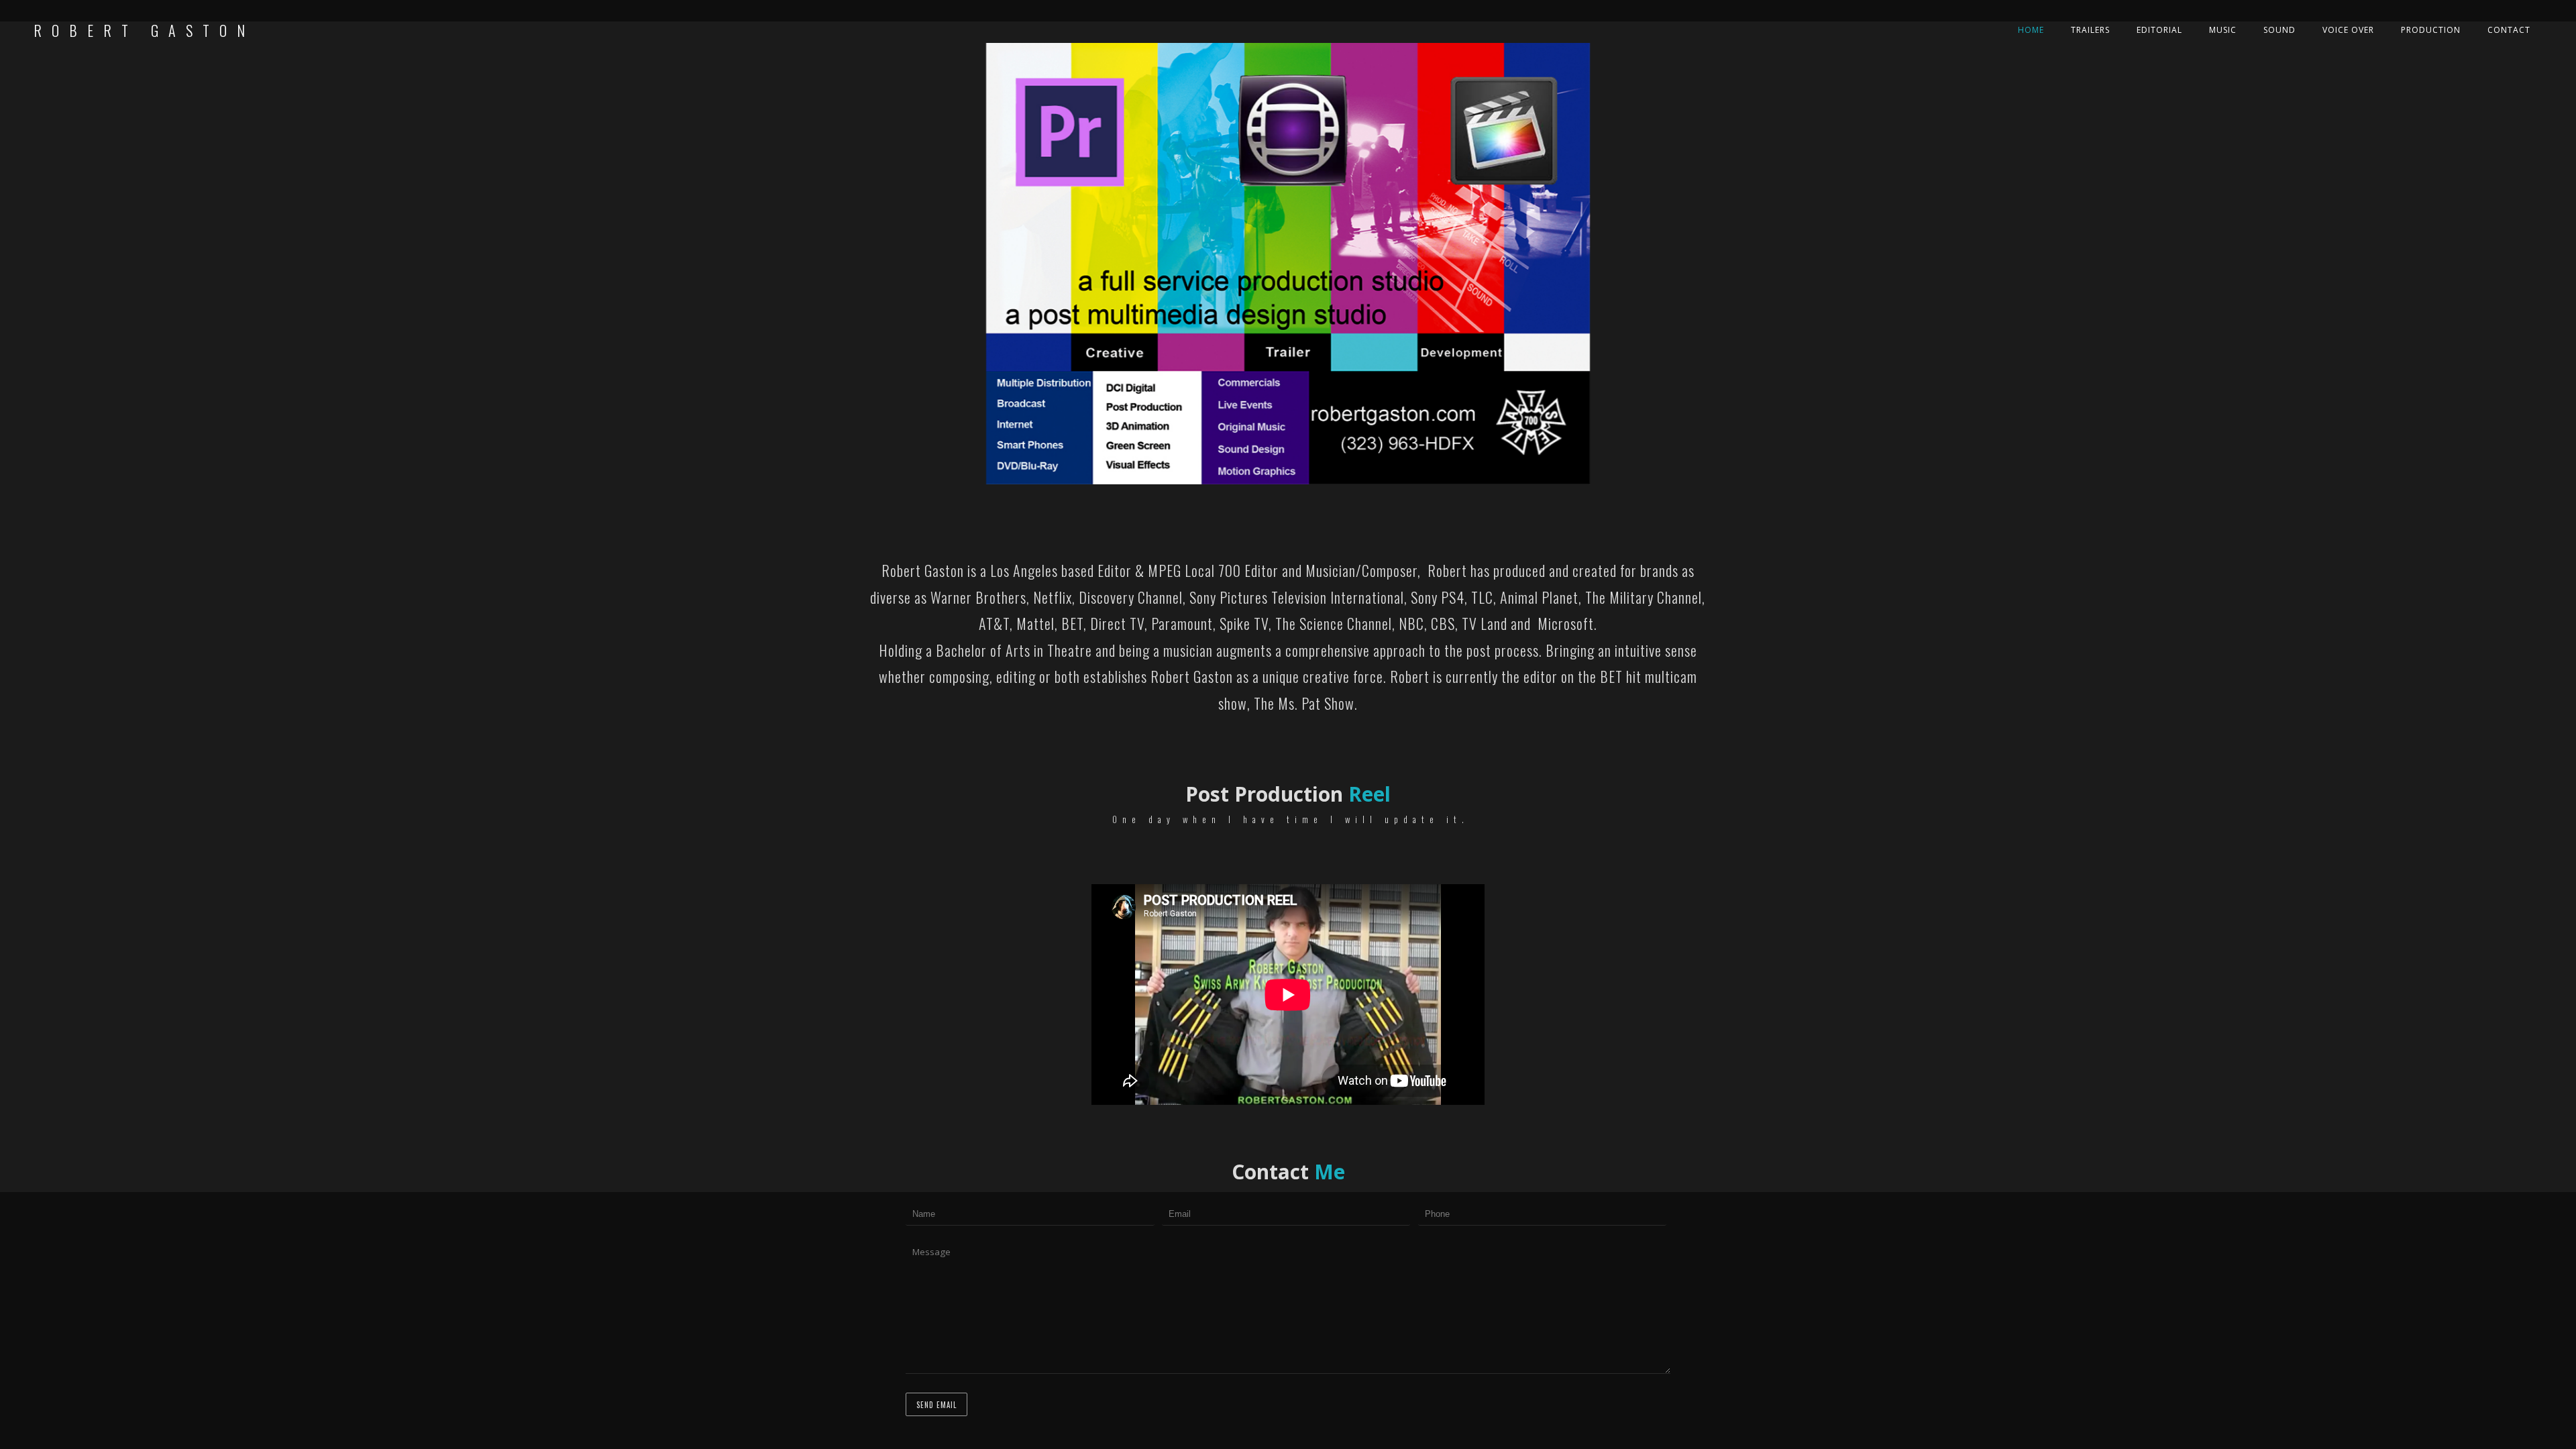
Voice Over (2348, 30)
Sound (2279, 30)
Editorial (2159, 30)
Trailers (2090, 30)
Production (2431, 30)
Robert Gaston (144, 30)
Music (2223, 30)
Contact (2509, 30)
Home (2031, 30)
